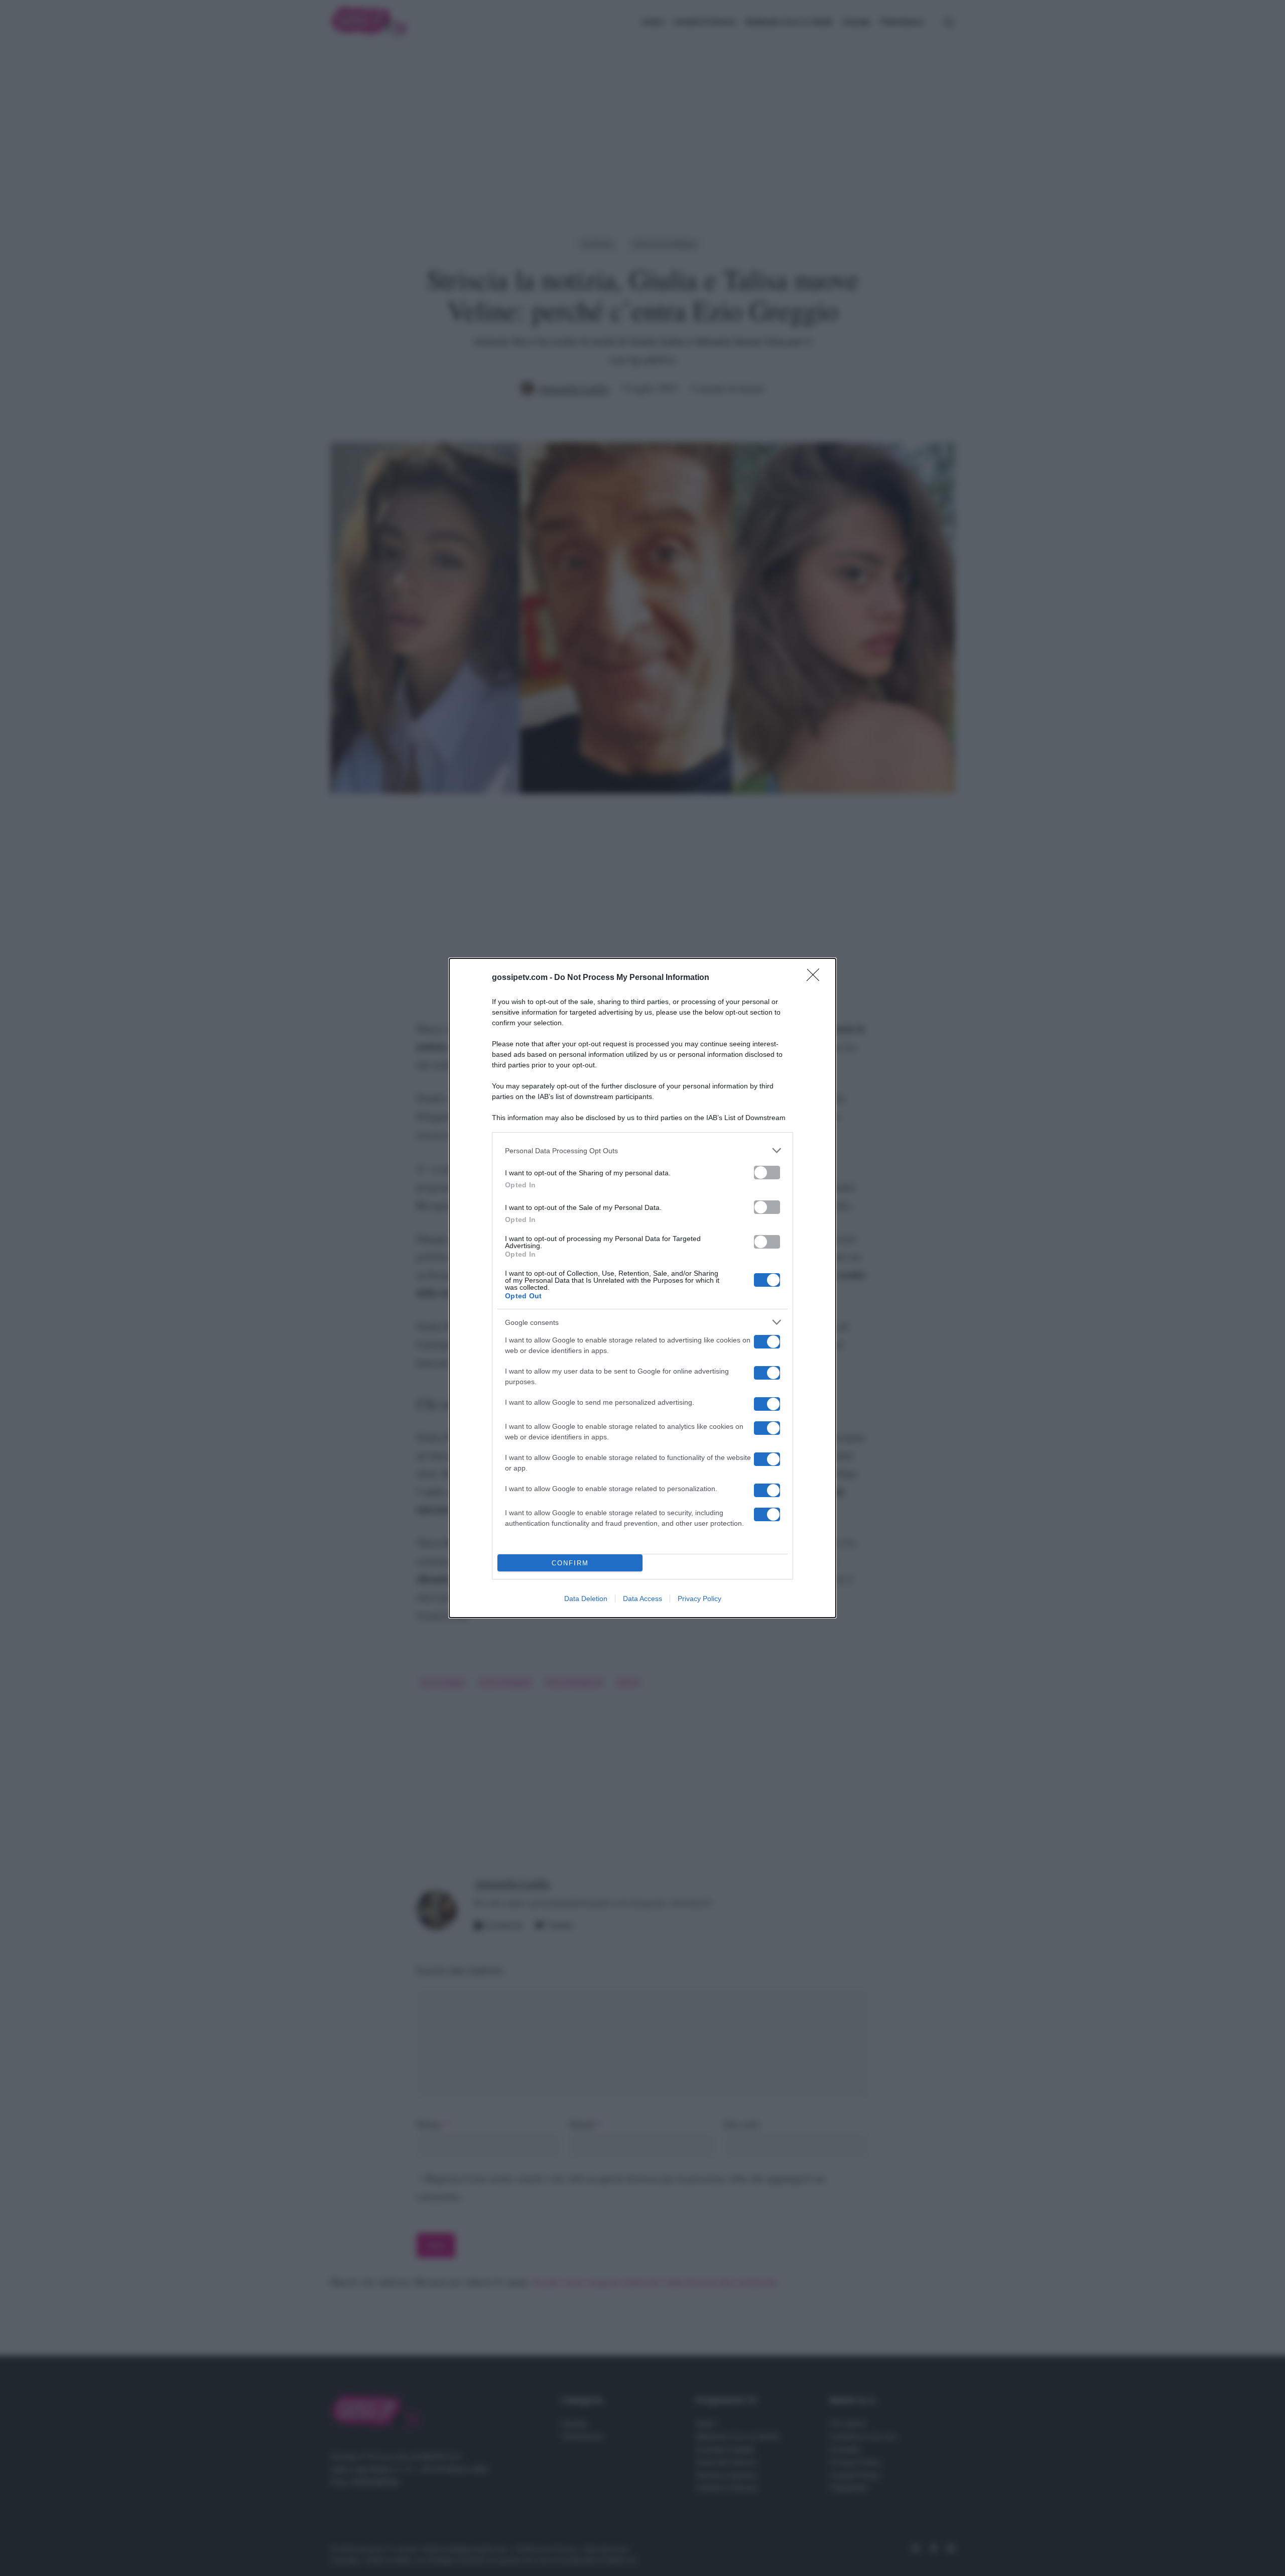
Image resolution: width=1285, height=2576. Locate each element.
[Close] (816, 978)
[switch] (767, 1173)
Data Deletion (586, 1599)
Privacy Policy (699, 1599)
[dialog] (642, 1288)
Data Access (642, 1599)
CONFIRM (570, 1563)
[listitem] (642, 1150)
